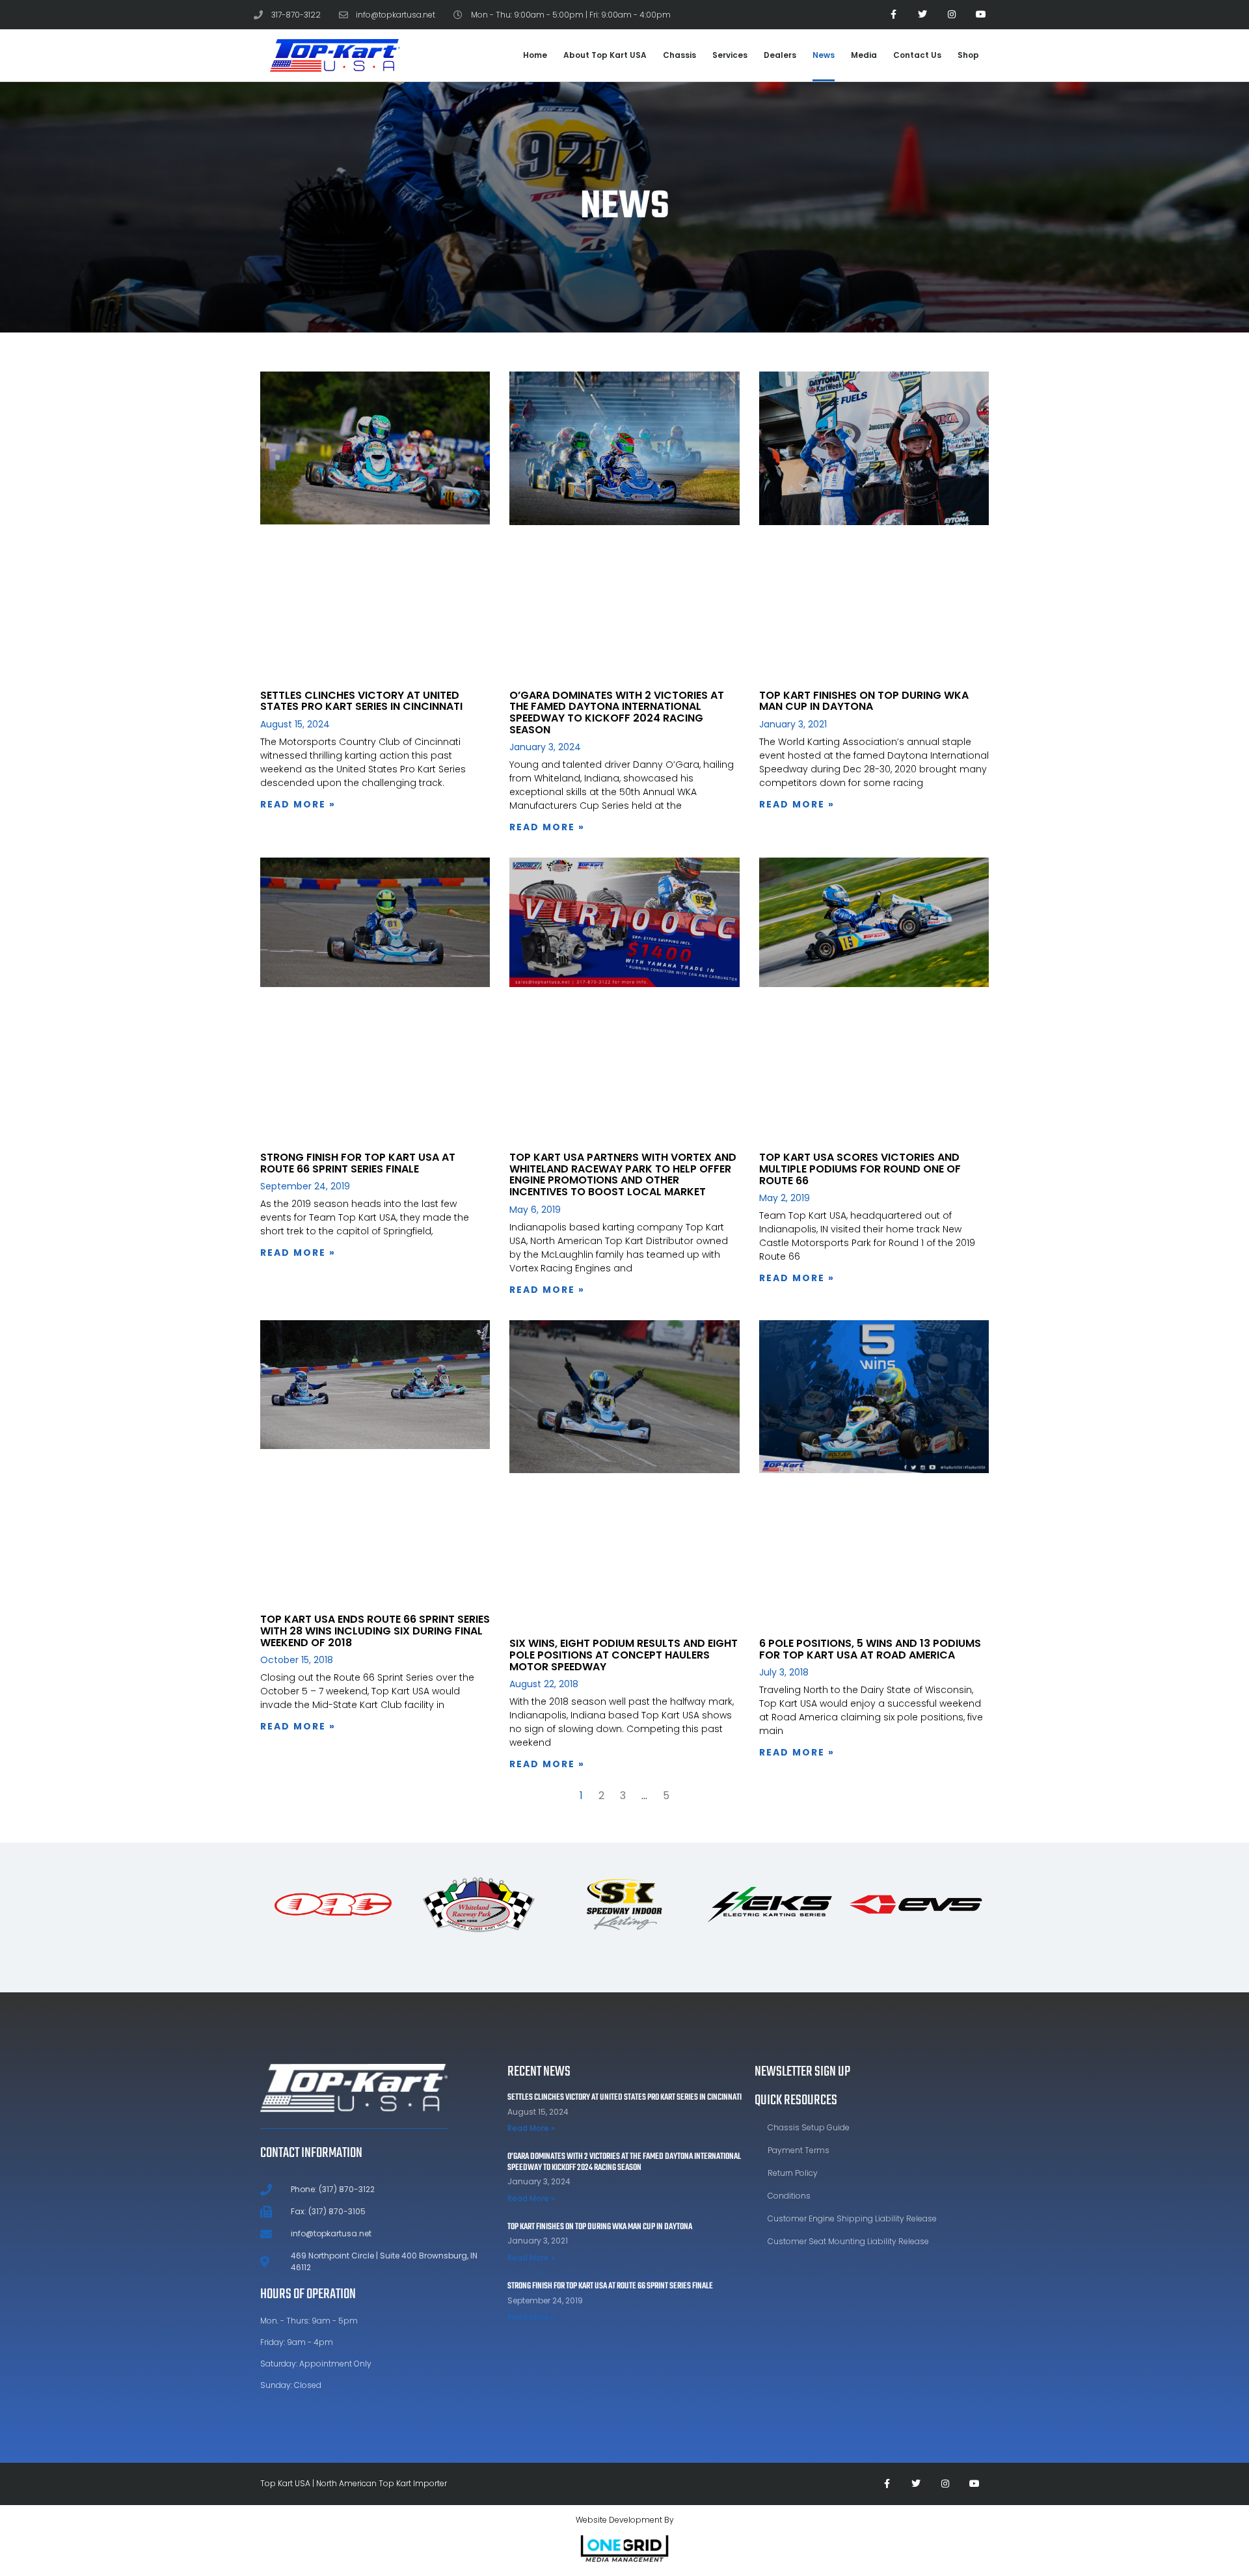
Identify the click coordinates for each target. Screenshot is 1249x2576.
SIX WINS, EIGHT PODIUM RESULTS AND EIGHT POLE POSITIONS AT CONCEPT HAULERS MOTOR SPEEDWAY (624, 1655)
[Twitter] (923, 15)
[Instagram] (951, 15)
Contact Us (917, 55)
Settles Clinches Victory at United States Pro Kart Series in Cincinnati (361, 701)
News (824, 55)
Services (730, 55)
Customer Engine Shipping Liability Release (852, 2218)
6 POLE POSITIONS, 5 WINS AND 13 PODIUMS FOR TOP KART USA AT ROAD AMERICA (870, 1649)
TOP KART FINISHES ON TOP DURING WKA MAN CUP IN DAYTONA (864, 701)
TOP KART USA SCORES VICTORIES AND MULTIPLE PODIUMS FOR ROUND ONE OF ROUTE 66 (860, 1169)
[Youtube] (981, 15)
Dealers (780, 55)
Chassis (679, 55)
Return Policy (793, 2173)
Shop (968, 55)
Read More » (298, 804)
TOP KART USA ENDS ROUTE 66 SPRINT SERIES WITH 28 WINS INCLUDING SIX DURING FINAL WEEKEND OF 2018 (375, 1631)
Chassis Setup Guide (809, 2127)
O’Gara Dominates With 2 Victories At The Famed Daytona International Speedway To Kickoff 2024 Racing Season (617, 712)
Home (535, 55)
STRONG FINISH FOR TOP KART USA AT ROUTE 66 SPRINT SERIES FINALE (358, 1163)
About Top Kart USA (605, 55)
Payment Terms (799, 2150)
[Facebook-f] (893, 15)
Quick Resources (796, 2100)
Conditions (789, 2196)
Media (864, 55)
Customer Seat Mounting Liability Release (848, 2241)
